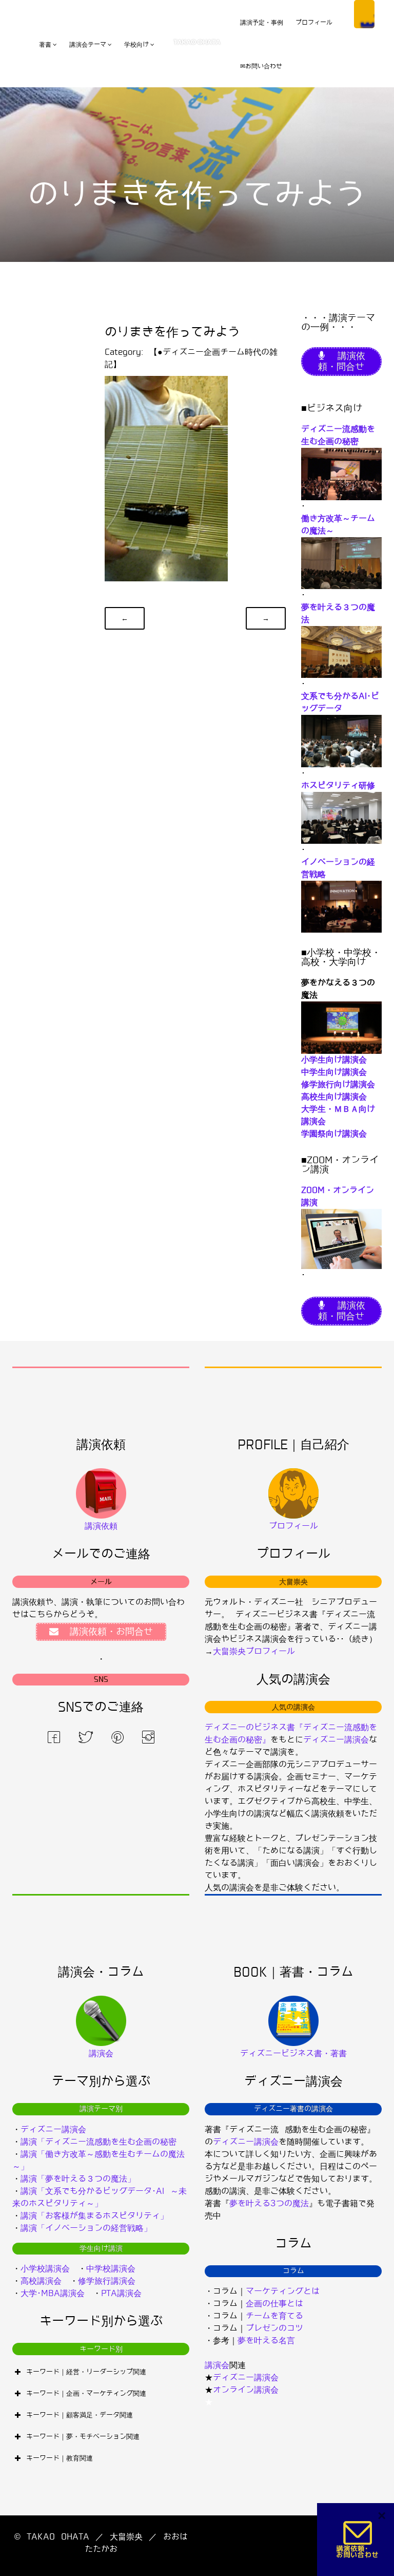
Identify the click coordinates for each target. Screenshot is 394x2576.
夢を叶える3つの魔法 (269, 2203)
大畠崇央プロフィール (254, 1651)
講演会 (217, 2365)
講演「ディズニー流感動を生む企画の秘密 (98, 2142)
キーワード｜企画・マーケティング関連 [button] (86, 2393)
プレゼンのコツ (274, 2328)
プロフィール (314, 23)
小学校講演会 (45, 2269)
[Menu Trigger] (364, 14)
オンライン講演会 (246, 2390)
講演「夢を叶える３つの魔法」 (78, 2179)
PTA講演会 (121, 2293)
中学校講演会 (111, 2269)
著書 (45, 45)
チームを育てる (274, 2316)
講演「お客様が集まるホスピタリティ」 (94, 2216)
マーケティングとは (283, 2291)
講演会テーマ (88, 45)
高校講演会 (41, 2281)
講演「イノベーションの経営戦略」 (86, 2228)
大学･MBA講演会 (53, 2293)
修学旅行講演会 (107, 2281)
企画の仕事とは (274, 2304)
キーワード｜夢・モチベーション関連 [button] (83, 2437)
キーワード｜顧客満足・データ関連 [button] (80, 2415)
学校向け (136, 45)
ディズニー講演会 (336, 1740)
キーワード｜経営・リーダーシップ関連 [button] (86, 2372)
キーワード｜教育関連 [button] (60, 2458)
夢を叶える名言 (266, 2341)
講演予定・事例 (262, 23)
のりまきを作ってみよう (172, 332)
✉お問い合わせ (261, 66)
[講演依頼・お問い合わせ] (358, 2539)
